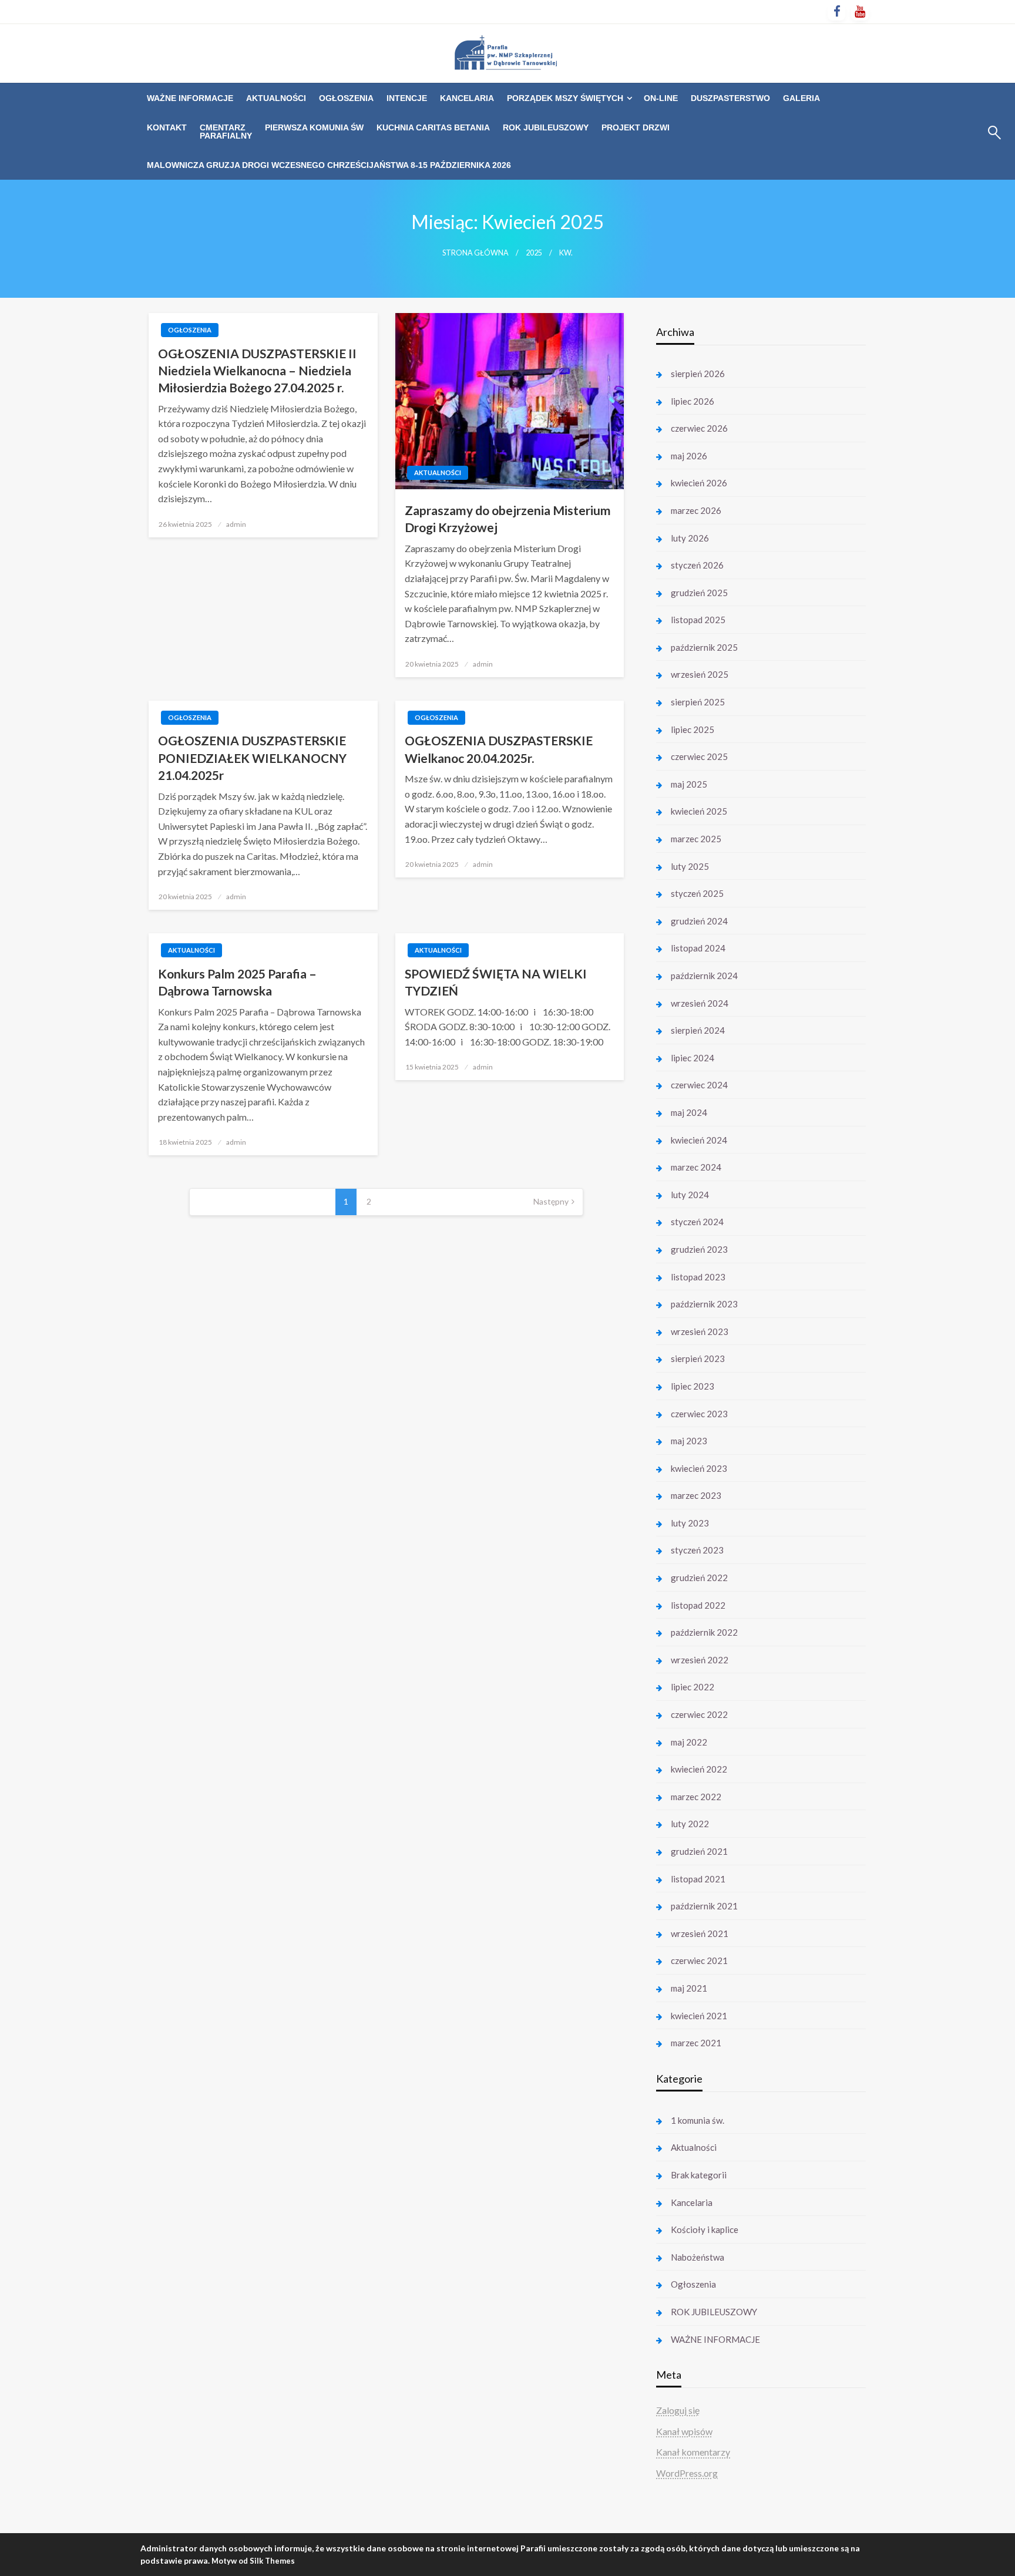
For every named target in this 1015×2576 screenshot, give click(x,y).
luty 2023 (690, 1523)
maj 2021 (689, 1988)
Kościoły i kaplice (705, 2229)
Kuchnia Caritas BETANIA (433, 127)
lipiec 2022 (693, 1687)
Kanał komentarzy (693, 2452)
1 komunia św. (698, 2120)
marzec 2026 (696, 510)
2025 (534, 253)
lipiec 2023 (693, 1386)
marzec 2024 (696, 1167)
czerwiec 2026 (699, 428)
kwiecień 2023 (699, 1468)
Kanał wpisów (684, 2431)
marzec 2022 (696, 1797)
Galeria (801, 98)
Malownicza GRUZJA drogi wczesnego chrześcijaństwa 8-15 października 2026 (329, 165)
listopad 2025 (698, 620)
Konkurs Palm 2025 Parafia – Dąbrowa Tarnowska (237, 982)
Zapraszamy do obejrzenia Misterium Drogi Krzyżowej (508, 519)
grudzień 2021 (699, 1851)
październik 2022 (704, 1632)
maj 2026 (689, 456)
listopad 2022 (698, 1605)
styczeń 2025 (697, 893)
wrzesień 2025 (700, 674)
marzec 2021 (696, 2043)
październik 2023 (704, 1304)
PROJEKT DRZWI (636, 127)
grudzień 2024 (699, 921)
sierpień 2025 (698, 702)
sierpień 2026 (698, 374)
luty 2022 (690, 1824)
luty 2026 (690, 538)
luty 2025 (690, 866)
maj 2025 (689, 784)
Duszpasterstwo (730, 98)
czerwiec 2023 (699, 1414)
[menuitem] (190, 98)
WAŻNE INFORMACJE (190, 98)
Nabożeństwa (698, 2257)
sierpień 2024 (698, 1030)
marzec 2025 (696, 839)
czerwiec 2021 (699, 1960)
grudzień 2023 (699, 1249)
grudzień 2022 (699, 1578)
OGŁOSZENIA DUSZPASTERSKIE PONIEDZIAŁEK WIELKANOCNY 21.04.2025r (252, 758)
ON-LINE (661, 98)
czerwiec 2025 (699, 756)
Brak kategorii (699, 2175)
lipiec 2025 (693, 729)
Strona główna (475, 253)
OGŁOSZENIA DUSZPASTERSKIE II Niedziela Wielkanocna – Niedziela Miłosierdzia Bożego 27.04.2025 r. (257, 371)
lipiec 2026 (693, 401)
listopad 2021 (698, 1879)
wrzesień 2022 (700, 1660)
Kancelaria (467, 98)
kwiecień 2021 (699, 2016)
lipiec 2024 (693, 1058)
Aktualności (276, 98)
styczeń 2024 (697, 1222)
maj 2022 (689, 1742)
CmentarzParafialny (226, 132)
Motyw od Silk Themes (253, 2561)
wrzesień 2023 (700, 1331)
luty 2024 (690, 1195)
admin (236, 524)
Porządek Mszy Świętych (565, 98)
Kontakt (167, 127)
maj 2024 (689, 1112)
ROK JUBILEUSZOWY (546, 127)
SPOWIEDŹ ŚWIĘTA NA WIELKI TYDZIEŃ (496, 982)
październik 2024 (704, 976)
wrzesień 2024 (700, 1003)
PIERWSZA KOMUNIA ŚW (314, 127)
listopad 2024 (698, 948)
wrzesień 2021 (700, 1933)
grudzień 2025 (699, 593)
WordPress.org (687, 2473)
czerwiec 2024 (699, 1085)
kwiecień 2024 (699, 1140)
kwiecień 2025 (699, 811)
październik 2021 (704, 1906)
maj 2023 (689, 1441)
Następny (551, 1201)
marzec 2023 (696, 1495)
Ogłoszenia (346, 98)
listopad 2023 (698, 1277)
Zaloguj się (678, 2410)
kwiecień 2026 (699, 483)
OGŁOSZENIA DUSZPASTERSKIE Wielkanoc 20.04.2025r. (499, 749)
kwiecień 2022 (699, 1769)
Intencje (407, 98)
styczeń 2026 (697, 565)
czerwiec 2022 (699, 1714)
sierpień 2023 (698, 1358)
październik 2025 (704, 647)
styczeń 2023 (697, 1550)
